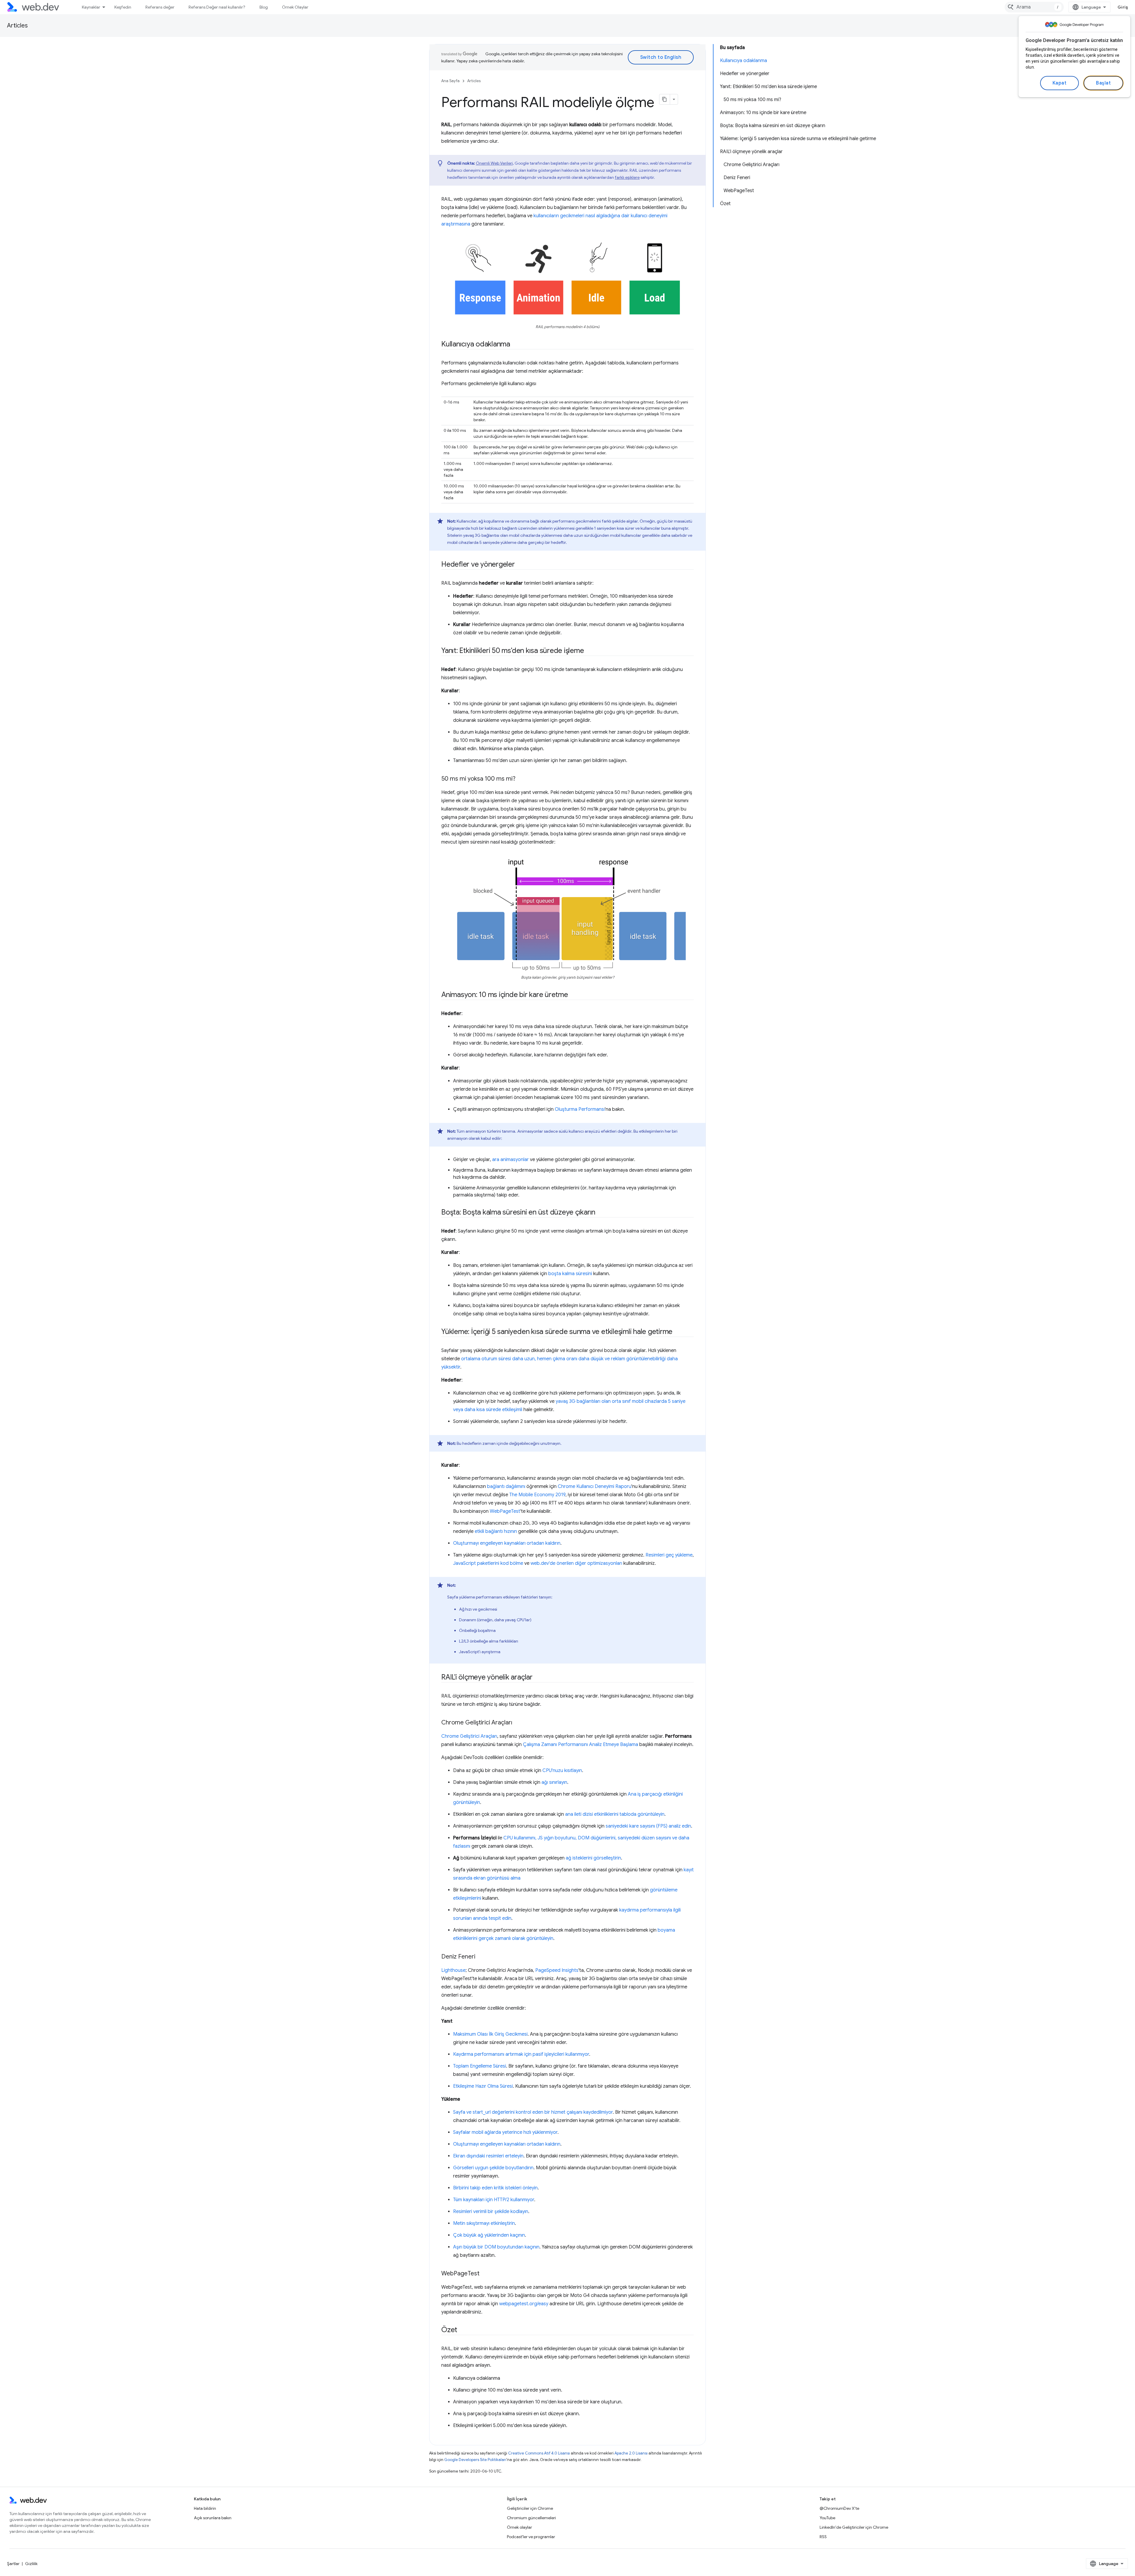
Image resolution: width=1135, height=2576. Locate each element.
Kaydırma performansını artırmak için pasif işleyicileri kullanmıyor (521, 2054)
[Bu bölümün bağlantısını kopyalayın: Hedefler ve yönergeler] (520, 565)
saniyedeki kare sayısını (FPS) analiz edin (648, 1826)
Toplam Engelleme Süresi (480, 2066)
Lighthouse (453, 1970)
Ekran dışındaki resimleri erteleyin (488, 2156)
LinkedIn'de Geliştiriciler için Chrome (854, 2527)
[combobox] (1034, 7)
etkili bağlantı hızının (496, 1531)
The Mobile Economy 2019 (537, 1495)
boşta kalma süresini (570, 1274)
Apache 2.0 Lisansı (631, 2453)
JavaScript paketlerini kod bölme (488, 1563)
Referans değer (160, 7)
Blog (264, 7)
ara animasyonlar (510, 1160)
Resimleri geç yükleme (669, 1555)
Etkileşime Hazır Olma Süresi (483, 2086)
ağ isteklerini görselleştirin (593, 1858)
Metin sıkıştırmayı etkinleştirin (484, 2223)
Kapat (1060, 83)
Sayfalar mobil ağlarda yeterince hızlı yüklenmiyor (505, 2132)
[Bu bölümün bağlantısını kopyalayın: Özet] (463, 2330)
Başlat (1103, 83)
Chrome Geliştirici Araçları (469, 1736)
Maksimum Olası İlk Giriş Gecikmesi (490, 2034)
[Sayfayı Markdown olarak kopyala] (665, 99)
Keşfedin (123, 7)
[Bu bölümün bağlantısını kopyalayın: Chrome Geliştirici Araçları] (518, 1723)
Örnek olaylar (519, 2527)
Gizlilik (31, 2564)
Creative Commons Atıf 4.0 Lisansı (539, 2453)
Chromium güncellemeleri (531, 2518)
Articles (17, 26)
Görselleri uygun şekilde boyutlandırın (493, 2168)
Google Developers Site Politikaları (475, 2460)
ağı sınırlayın (554, 1782)
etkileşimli (512, 1410)
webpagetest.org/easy (524, 2304)
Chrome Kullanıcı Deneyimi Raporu (595, 1486)
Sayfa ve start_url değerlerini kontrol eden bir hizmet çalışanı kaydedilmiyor (533, 2112)
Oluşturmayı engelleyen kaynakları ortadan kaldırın (507, 1543)
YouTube (827, 2518)
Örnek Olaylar (295, 7)
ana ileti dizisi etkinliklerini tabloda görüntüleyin (615, 1814)
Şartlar (13, 2564)
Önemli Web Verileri (494, 163)
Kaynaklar (91, 7)
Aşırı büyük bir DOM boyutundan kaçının (496, 2247)
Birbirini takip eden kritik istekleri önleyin (495, 2188)
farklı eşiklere (627, 177)
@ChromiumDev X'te (839, 2508)
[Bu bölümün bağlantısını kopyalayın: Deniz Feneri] (481, 1957)
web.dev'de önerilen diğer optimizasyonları (576, 1563)
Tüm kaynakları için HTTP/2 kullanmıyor (494, 2200)
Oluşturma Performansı (580, 1109)
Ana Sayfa (450, 81)
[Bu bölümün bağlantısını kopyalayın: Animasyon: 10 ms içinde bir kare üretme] (573, 995)
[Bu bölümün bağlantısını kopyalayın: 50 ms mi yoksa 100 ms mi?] (521, 779)
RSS (823, 2537)
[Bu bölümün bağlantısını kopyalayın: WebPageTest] (485, 2274)
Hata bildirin (205, 2508)
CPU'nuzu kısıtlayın (562, 1771)
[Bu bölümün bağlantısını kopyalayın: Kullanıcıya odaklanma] (515, 345)
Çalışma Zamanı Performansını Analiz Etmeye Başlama (581, 1745)
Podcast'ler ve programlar (531, 2537)
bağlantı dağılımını (506, 1486)
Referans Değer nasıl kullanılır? (217, 7)
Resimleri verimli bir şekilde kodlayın (491, 2212)
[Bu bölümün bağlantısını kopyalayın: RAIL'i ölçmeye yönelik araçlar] (538, 1677)
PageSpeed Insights (557, 1970)
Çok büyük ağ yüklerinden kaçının (489, 2235)
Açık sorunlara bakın (213, 2518)
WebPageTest (505, 1511)
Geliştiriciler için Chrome (530, 2508)
